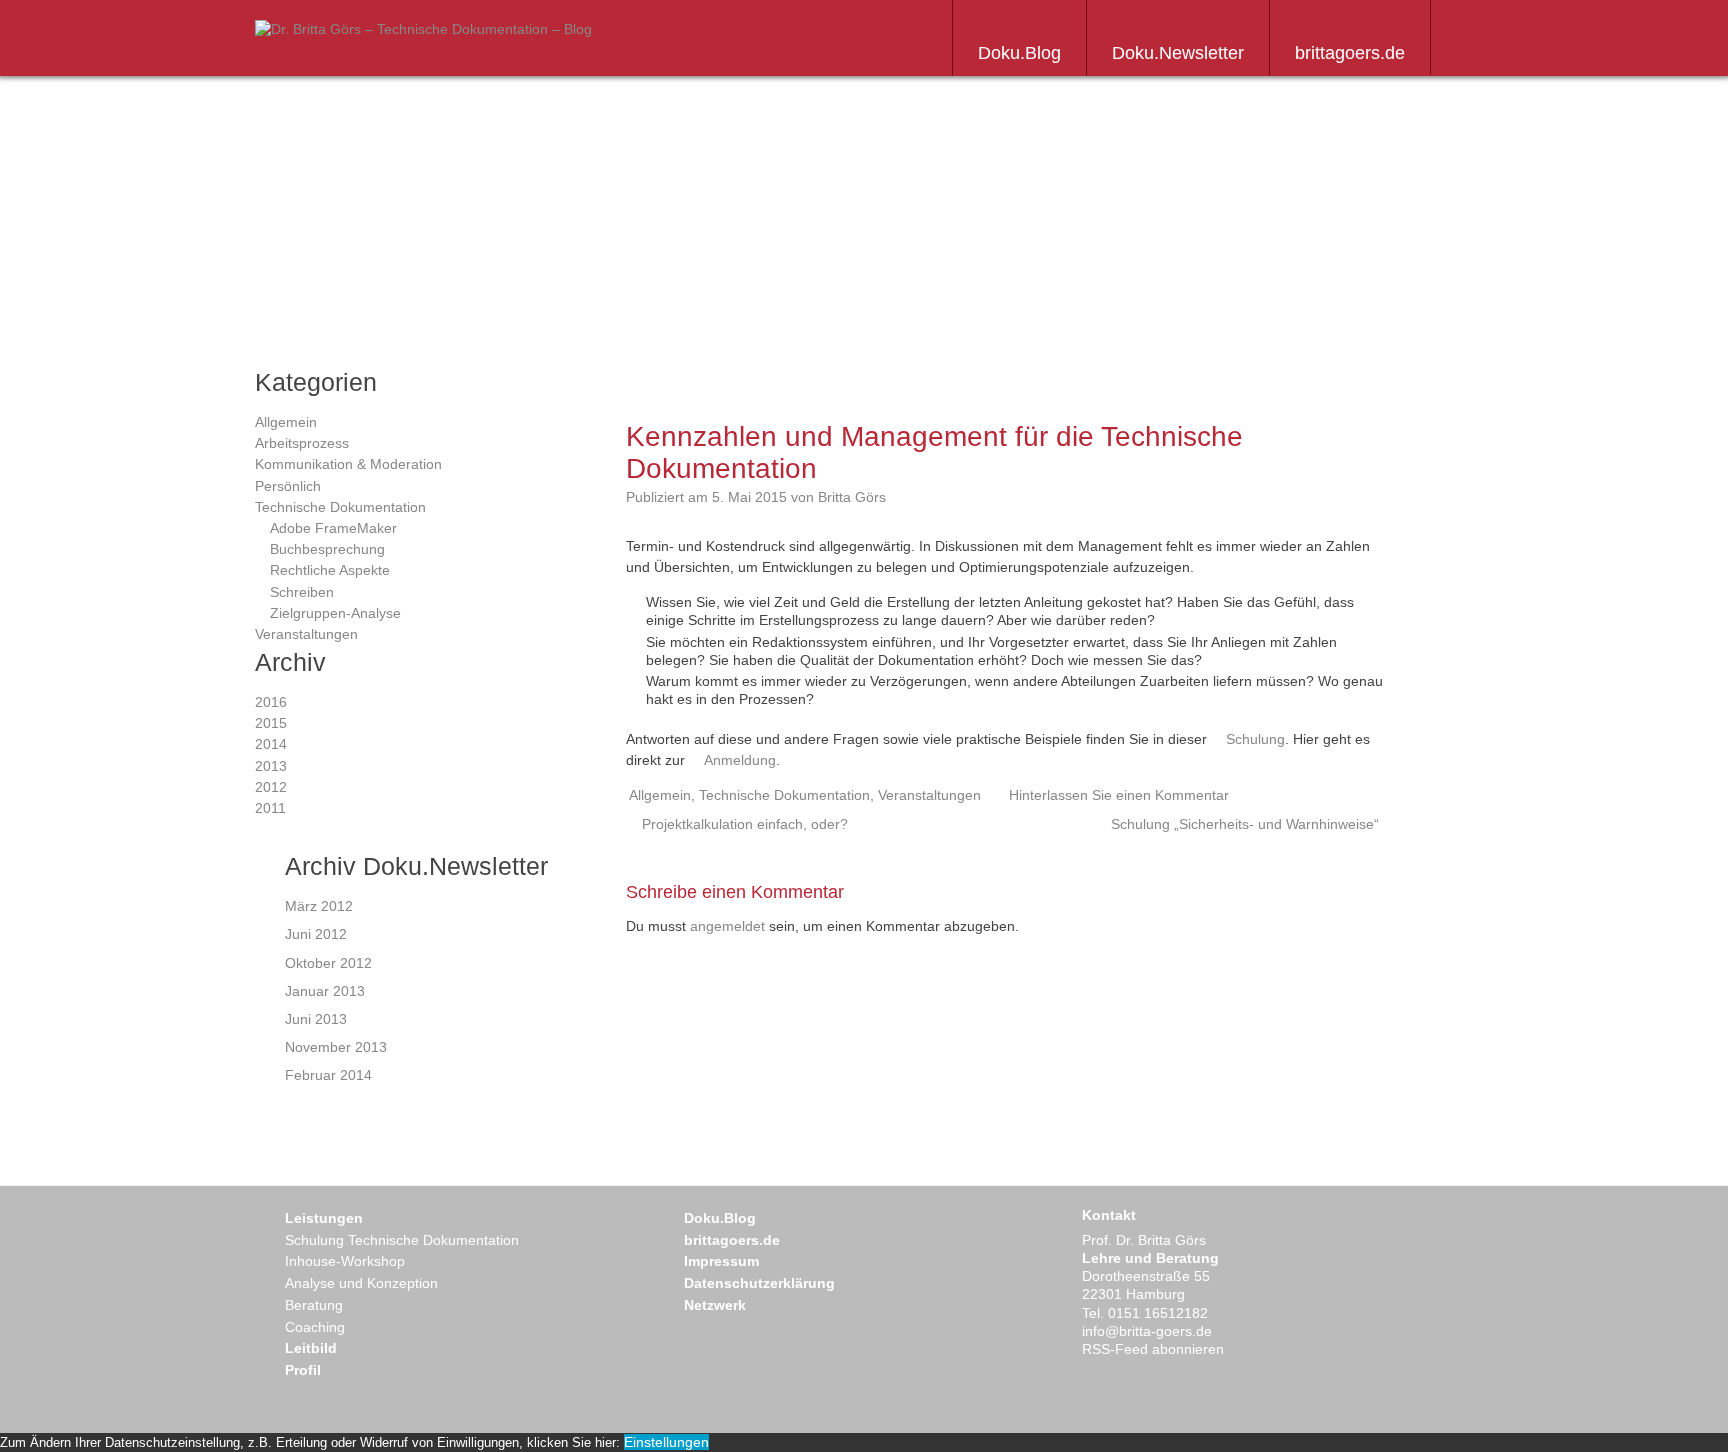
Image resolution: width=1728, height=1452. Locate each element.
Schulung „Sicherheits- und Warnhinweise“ (1245, 824)
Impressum (721, 1261)
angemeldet (727, 926)
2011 (270, 808)
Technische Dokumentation (340, 507)
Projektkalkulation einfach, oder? (745, 824)
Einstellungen (666, 1442)
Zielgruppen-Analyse (335, 613)
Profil (303, 1370)
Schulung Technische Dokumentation (402, 1240)
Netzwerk (715, 1305)
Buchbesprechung (327, 549)
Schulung (1255, 739)
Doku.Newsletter (1178, 53)
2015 (271, 723)
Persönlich (288, 486)
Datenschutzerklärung (759, 1283)
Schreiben (302, 592)
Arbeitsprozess (302, 443)
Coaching (315, 1327)
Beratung (314, 1305)
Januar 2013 (325, 991)
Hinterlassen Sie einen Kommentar (1119, 795)
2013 (271, 766)
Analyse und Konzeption (361, 1283)
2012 (271, 787)
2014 (271, 744)
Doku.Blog (1019, 53)
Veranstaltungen (306, 634)
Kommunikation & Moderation (348, 464)
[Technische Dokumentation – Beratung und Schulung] (423, 29)
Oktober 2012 (328, 963)
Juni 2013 (316, 1019)
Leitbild (311, 1348)
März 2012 (319, 906)
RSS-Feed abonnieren (1153, 1349)
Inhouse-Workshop (345, 1261)
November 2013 (336, 1047)
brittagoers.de (1350, 53)
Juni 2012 (316, 934)
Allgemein (286, 422)
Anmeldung (740, 760)
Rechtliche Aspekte (330, 570)
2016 (271, 702)
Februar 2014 (328, 1075)
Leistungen (324, 1218)
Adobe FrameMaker (333, 528)
